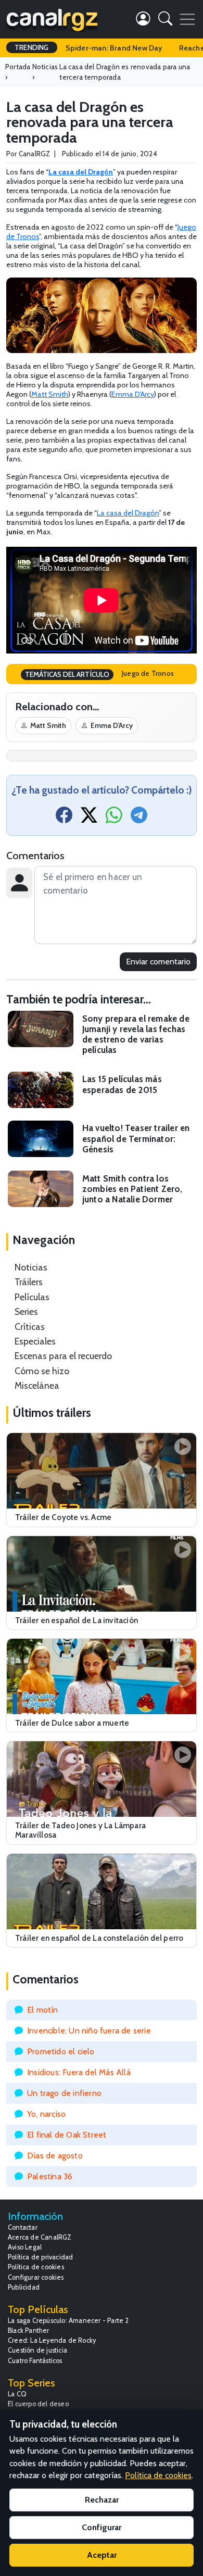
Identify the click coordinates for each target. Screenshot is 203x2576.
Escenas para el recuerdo (63, 1356)
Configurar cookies (36, 2277)
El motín (43, 2010)
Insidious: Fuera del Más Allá (79, 2072)
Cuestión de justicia (37, 2350)
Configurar (102, 2527)
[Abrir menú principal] (187, 19)
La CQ (17, 2394)
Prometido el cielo (61, 2051)
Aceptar (102, 2555)
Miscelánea (37, 1385)
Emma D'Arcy (133, 394)
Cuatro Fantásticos (35, 2361)
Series (26, 1311)
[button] (165, 21)
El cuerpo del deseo (38, 2404)
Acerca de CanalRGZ (40, 2237)
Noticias (31, 1267)
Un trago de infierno (64, 2093)
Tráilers (29, 1282)
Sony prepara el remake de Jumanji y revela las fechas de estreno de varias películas (136, 1034)
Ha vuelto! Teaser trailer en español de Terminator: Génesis (136, 1138)
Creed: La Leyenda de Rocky (52, 2340)
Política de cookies (36, 2267)
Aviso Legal (25, 2247)
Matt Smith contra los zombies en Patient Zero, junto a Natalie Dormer (132, 1189)
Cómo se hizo (42, 1371)
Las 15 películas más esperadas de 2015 (122, 1084)
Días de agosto (55, 2156)
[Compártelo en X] (89, 818)
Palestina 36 (50, 2176)
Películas (32, 1297)
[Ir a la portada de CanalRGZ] (52, 19)
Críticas (30, 1327)
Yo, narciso (46, 2114)
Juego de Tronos (148, 673)
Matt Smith (50, 394)
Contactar (23, 2227)
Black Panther (29, 2330)
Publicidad (24, 2287)
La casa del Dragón (128, 513)
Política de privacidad (40, 2257)
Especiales (35, 1341)
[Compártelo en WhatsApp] (114, 818)
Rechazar (102, 2500)
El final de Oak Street (67, 2135)
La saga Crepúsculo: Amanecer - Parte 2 (68, 2321)
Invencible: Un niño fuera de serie (89, 2031)
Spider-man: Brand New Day (114, 48)
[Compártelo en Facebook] (64, 818)
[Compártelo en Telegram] (139, 818)
